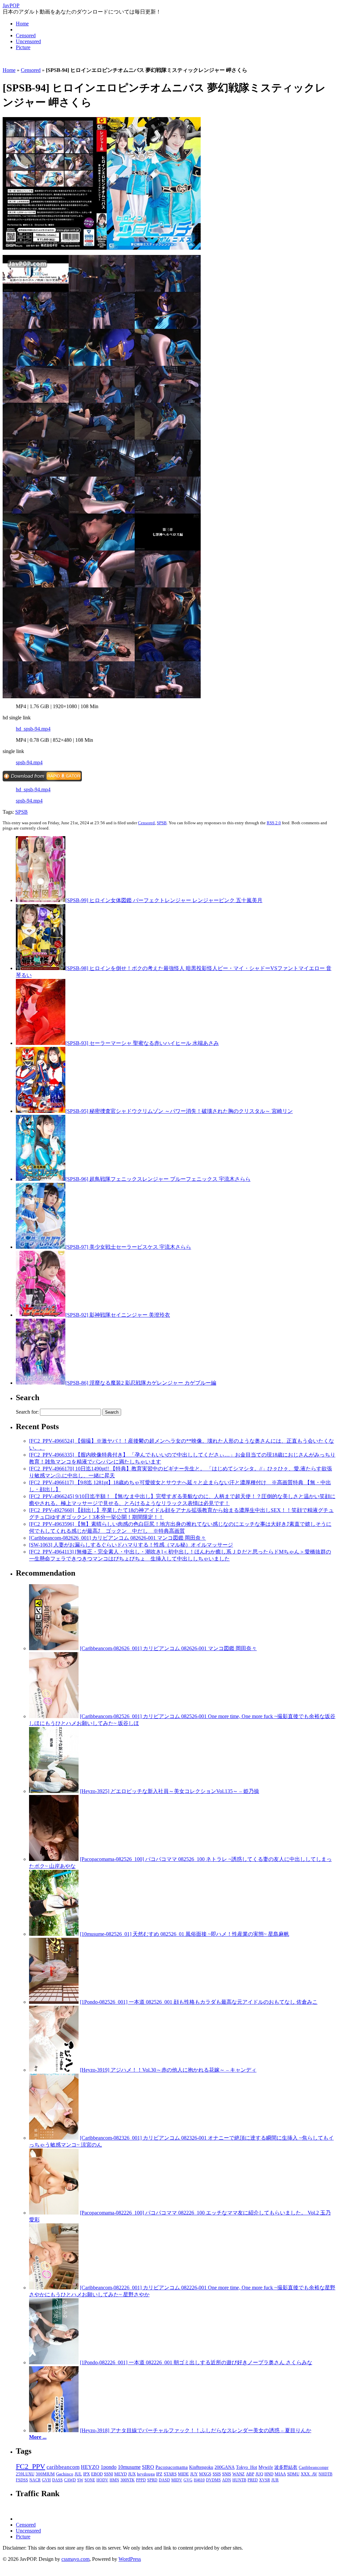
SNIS (227, 2474)
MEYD (120, 2474)
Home (22, 24)
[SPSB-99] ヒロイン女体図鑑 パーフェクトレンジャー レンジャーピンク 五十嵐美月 (164, 900)
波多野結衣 (286, 2467)
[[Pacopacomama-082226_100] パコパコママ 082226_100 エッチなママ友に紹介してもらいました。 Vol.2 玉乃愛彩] (54, 2213)
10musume (129, 2467)
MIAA (280, 2474)
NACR (35, 2480)
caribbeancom (63, 2467)
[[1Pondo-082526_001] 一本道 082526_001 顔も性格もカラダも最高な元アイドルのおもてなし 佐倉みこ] (54, 2002)
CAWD (70, 2480)
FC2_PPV (31, 2466)
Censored (26, 35)
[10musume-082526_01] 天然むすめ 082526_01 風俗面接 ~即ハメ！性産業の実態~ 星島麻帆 (185, 1934)
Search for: (27, 1412)
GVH (46, 2480)
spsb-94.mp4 (29, 762)
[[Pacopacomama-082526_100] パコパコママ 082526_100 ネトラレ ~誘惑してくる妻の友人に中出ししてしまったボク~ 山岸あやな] (54, 1859)
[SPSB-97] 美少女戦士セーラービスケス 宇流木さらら (128, 1247)
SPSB (21, 812)
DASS (57, 2480)
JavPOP (11, 5)
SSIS (217, 2474)
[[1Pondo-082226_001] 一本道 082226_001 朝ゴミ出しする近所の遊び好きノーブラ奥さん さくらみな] (54, 2362)
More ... (38, 2437)
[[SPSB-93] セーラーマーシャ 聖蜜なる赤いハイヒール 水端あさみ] (41, 1043)
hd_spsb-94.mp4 (33, 729)
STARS (170, 2474)
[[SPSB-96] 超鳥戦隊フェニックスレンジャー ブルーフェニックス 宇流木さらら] (41, 1179)
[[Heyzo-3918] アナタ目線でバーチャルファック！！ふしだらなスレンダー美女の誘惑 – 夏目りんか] (54, 2430)
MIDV (177, 2480)
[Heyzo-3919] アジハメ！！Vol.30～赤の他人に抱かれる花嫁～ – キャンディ (168, 2070)
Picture (23, 47)
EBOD (97, 2474)
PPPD (141, 2480)
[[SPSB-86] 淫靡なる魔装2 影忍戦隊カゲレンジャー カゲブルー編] (41, 1383)
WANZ (238, 2474)
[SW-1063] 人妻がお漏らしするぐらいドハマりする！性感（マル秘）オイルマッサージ (131, 1545)
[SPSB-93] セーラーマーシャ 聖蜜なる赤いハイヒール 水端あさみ (142, 1043)
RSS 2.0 (274, 823)
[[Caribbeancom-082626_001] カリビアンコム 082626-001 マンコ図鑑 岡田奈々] (54, 1648)
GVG (188, 2480)
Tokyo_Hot (247, 2467)
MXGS (205, 2474)
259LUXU (25, 2474)
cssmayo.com (75, 2559)
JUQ (259, 2474)
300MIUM (45, 2474)
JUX (132, 2474)
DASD (164, 2480)
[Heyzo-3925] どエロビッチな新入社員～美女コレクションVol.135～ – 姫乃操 (169, 1791)
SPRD (152, 2480)
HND (269, 2474)
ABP (250, 2474)
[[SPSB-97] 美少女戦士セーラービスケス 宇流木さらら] (41, 1247)
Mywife (266, 2467)
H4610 (199, 2480)
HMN (114, 2480)
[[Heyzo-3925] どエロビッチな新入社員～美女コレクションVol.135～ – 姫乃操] (54, 1791)
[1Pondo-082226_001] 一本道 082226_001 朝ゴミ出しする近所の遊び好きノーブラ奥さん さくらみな (196, 2362)
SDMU (293, 2474)
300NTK (128, 2480)
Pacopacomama (172, 2467)
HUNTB (239, 2480)
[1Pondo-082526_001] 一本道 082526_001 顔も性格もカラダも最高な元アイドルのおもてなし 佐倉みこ (199, 2002)
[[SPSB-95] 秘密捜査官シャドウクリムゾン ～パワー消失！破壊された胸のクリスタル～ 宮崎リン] (41, 1111)
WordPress (130, 2559)
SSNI (108, 2474)
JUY (194, 2474)
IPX (86, 2474)
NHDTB (325, 2474)
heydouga (146, 2474)
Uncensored (28, 41)
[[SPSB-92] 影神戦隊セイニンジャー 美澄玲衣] (41, 1315)
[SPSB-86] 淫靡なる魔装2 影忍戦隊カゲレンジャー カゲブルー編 (141, 1383)
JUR (275, 2480)
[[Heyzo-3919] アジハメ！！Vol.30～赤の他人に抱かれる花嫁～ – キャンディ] (54, 2070)
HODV (102, 2480)
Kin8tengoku (201, 2467)
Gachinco (65, 2474)
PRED (253, 2480)
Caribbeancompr (314, 2467)
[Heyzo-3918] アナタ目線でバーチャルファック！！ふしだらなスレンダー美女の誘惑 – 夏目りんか (196, 2430)
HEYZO (90, 2467)
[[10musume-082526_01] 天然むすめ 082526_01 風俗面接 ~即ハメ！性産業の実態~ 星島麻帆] (54, 1934)
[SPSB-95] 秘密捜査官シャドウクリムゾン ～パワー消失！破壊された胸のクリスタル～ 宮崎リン (179, 1111)
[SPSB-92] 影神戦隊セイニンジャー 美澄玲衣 (118, 1315)
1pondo (109, 2467)
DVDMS (213, 2480)
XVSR (265, 2480)
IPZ (159, 2474)
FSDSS (22, 2480)
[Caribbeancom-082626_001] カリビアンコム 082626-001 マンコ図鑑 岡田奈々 (118, 1538)
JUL (78, 2474)
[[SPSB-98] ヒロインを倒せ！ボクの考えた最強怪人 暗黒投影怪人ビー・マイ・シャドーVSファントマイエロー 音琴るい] (41, 968)
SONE (90, 2480)
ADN (227, 2480)
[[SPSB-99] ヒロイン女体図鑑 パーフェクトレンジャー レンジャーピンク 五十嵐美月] (41, 900)
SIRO (148, 2467)
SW (80, 2480)
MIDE (183, 2474)
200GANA (225, 2467)
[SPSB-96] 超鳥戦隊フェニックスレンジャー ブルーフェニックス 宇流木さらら (158, 1179)
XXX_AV (309, 2474)
